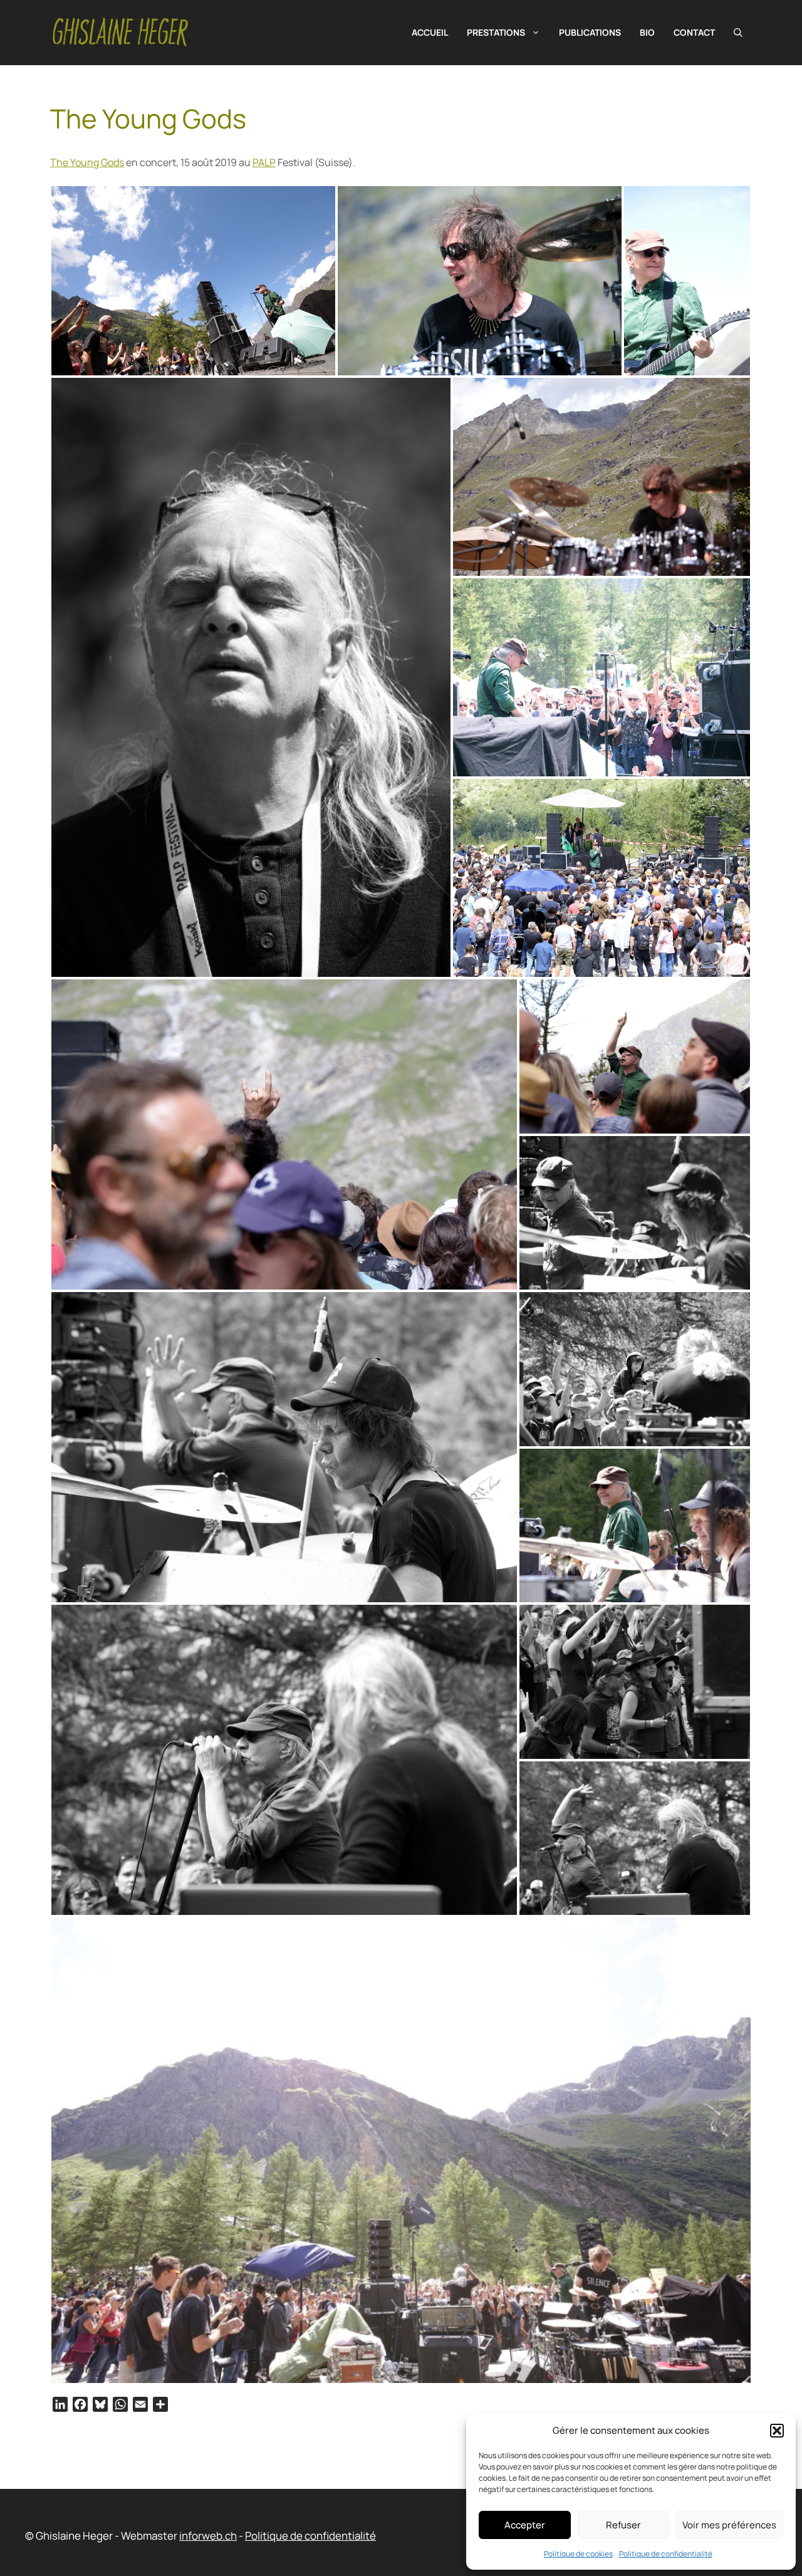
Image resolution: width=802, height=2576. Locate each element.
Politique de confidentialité (666, 2554)
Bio (647, 32)
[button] (777, 2431)
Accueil (430, 32)
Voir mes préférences (729, 2525)
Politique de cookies (578, 2554)
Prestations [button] (496, 32)
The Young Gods (87, 162)
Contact (694, 32)
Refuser (623, 2525)
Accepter (525, 2525)
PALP (264, 162)
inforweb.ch (208, 2536)
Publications (590, 32)
